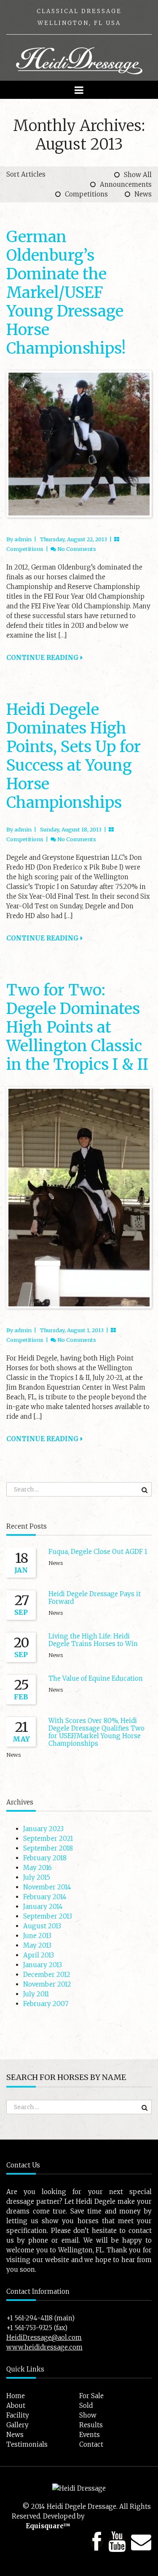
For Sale (91, 2396)
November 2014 (47, 1887)
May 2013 (37, 1945)
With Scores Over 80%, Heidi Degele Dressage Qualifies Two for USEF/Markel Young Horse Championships (96, 1732)
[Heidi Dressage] (79, 60)
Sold (86, 2406)
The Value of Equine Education (96, 1678)
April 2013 (39, 1955)
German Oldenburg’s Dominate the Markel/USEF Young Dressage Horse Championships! (66, 293)
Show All (138, 175)
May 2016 (37, 1868)
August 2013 (42, 1926)
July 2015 (37, 1877)
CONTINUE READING (43, 658)
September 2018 (48, 1848)
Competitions (86, 194)
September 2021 (48, 1839)
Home (16, 2396)
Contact (91, 2444)
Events (90, 2435)
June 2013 (37, 1936)
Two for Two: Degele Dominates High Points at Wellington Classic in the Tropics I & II (77, 1027)
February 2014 (45, 1897)
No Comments (77, 549)
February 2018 (45, 1858)
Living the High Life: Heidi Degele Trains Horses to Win (93, 1640)
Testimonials (27, 2444)
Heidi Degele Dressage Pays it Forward (95, 1598)
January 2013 (43, 1965)
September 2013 (48, 1916)
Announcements (126, 184)
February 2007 (46, 2004)
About (16, 2406)
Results (91, 2425)
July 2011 (36, 1994)
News (143, 194)
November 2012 (47, 1984)
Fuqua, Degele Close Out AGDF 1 (98, 1552)
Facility (18, 2415)
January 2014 (43, 1907)
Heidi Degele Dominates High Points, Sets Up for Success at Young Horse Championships (74, 756)
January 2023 (43, 1829)
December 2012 (47, 1975)
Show (88, 2415)
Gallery (17, 2425)
